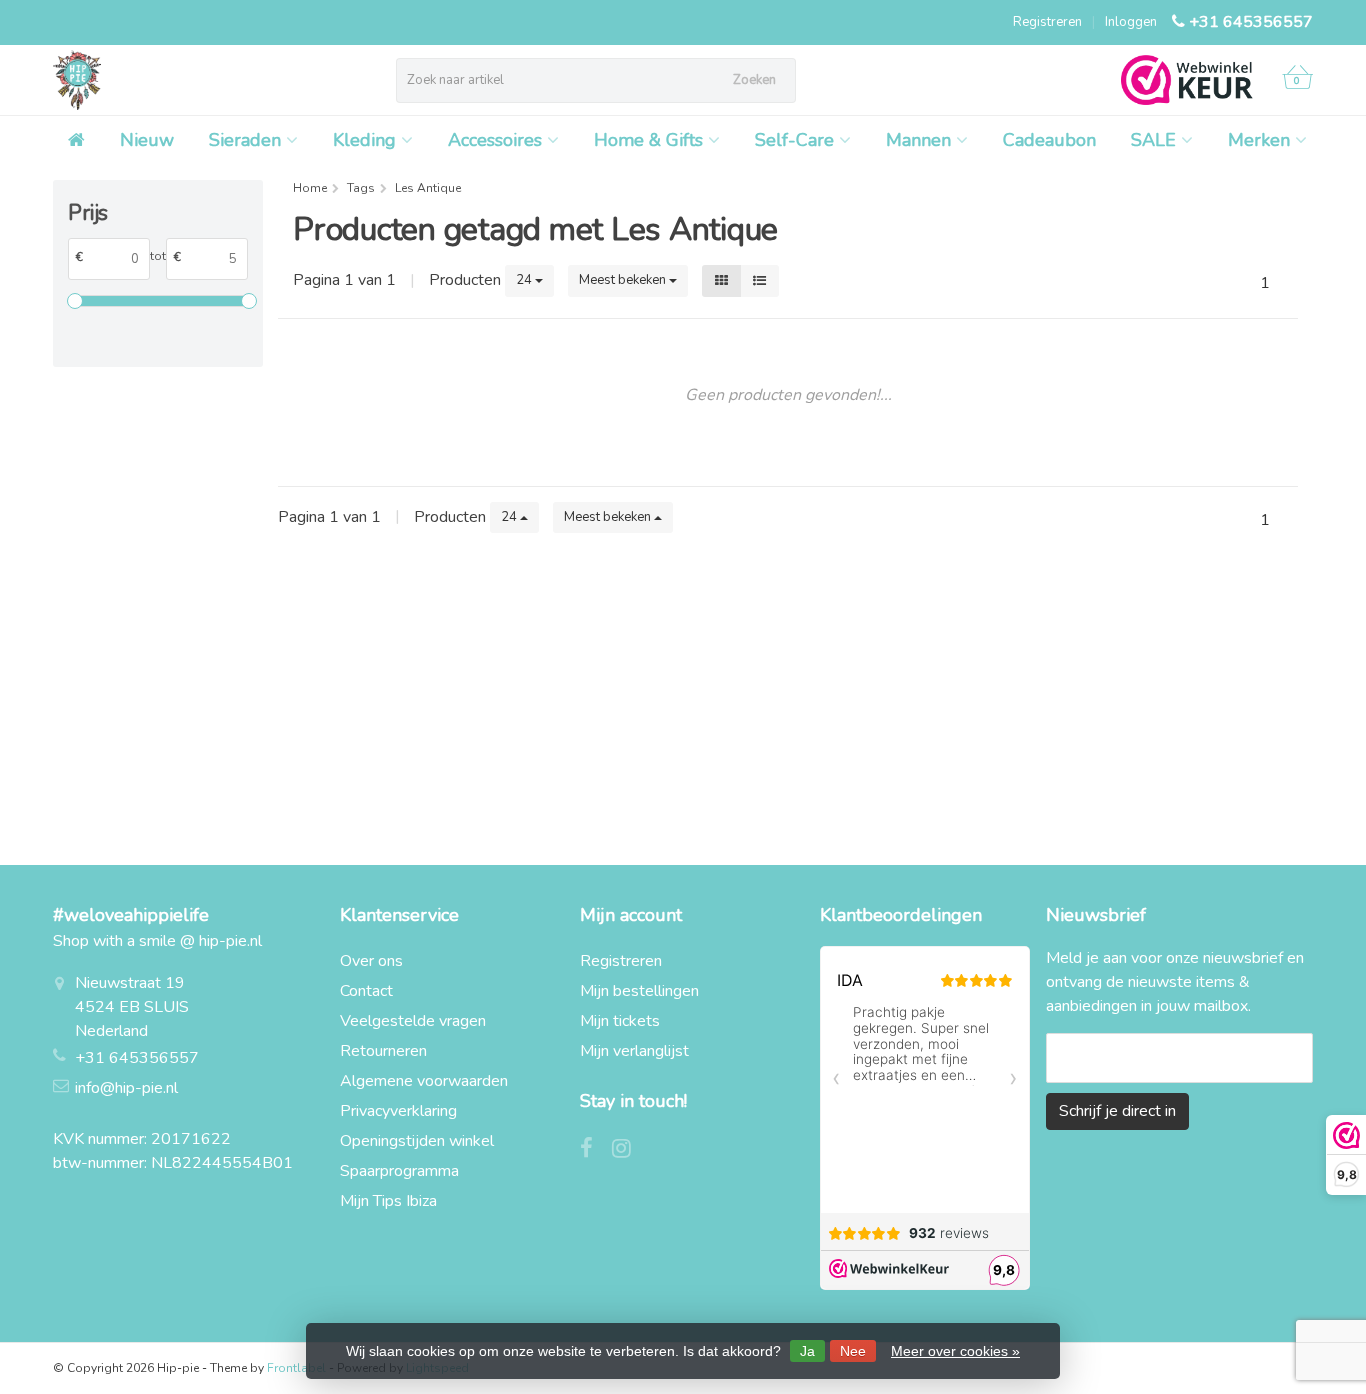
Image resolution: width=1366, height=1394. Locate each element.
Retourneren (383, 1051)
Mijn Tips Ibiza (388, 1201)
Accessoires (495, 140)
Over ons (371, 961)
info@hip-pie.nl (126, 1088)
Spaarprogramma (399, 1171)
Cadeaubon (1049, 140)
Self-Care (794, 140)
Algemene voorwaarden (424, 1081)
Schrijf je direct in (1117, 1111)
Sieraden (245, 140)
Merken (1259, 140)
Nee (853, 1351)
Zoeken (754, 80)
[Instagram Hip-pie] (629, 1151)
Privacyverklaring (398, 1111)
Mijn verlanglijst (634, 1051)
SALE (1153, 140)
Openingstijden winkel (417, 1141)
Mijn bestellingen (639, 991)
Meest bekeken (624, 280)
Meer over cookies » (955, 1351)
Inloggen (1131, 22)
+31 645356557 (1251, 22)
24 (525, 280)
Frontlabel (296, 1368)
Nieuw (147, 140)
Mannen (918, 140)
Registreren (1047, 22)
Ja (807, 1351)
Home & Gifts (648, 140)
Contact (366, 991)
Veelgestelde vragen (413, 1021)
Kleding (364, 140)
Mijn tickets (620, 1021)
